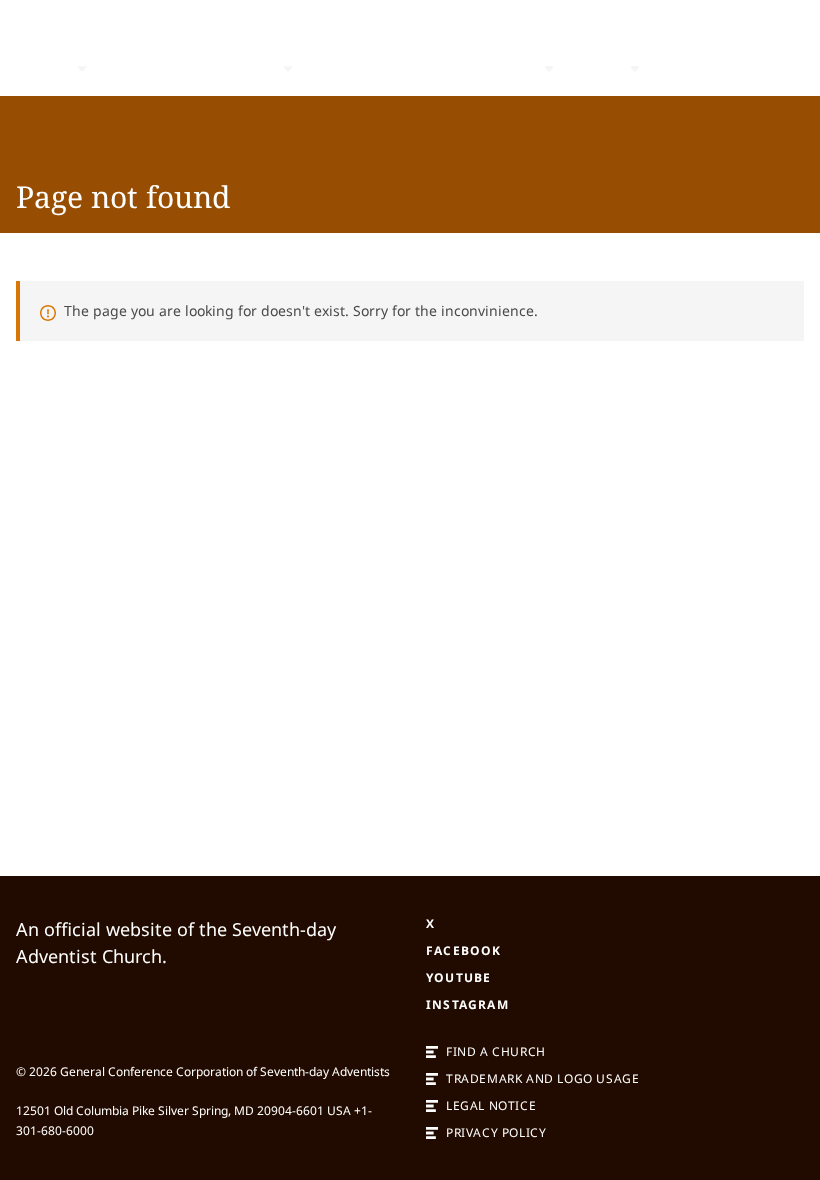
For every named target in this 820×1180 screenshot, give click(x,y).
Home (41, 68)
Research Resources (449, 68)
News (596, 68)
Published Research (189, 68)
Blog (330, 68)
